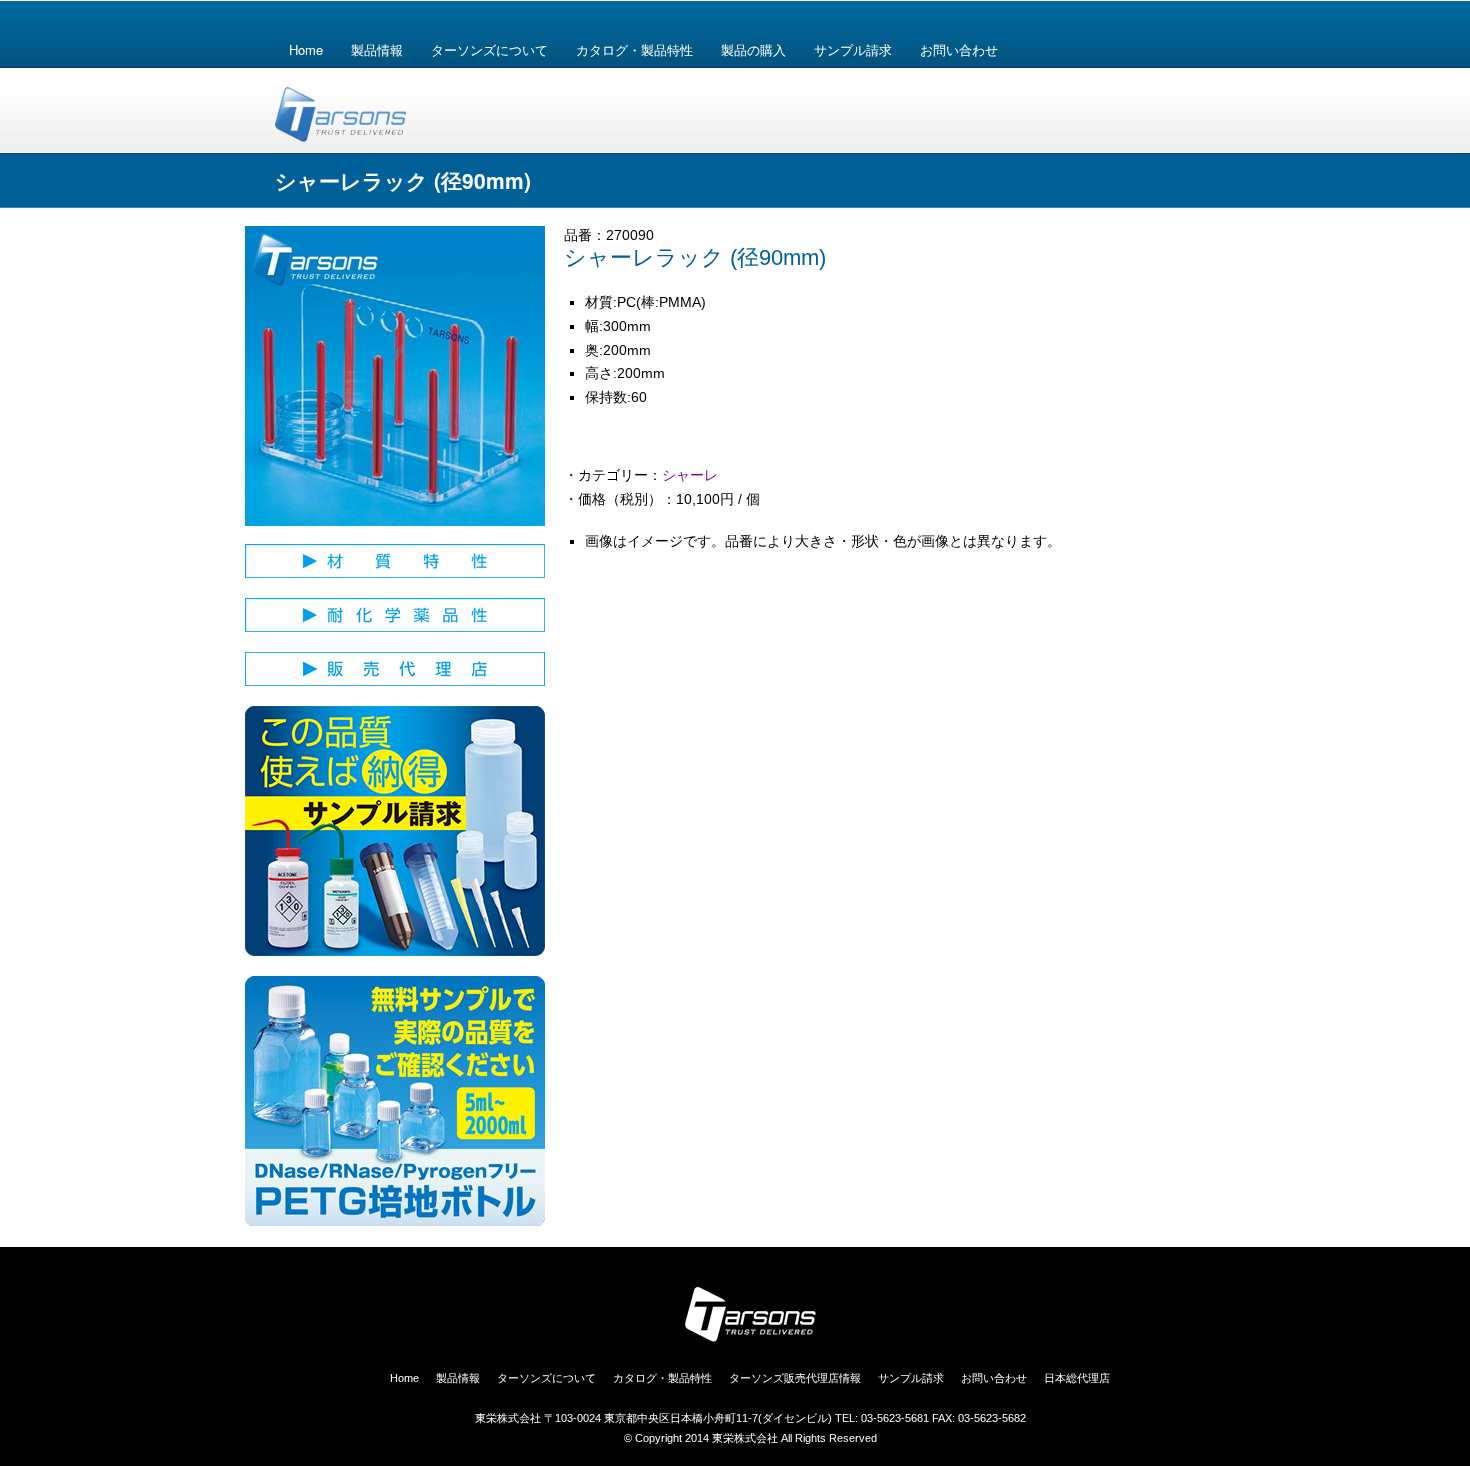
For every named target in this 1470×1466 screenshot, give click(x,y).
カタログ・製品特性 (634, 49)
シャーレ (690, 475)
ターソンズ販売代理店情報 (795, 1378)
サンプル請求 (853, 49)
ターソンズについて (489, 49)
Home (306, 49)
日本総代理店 (1077, 1378)
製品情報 (377, 49)
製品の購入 (753, 49)
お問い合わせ (959, 49)
